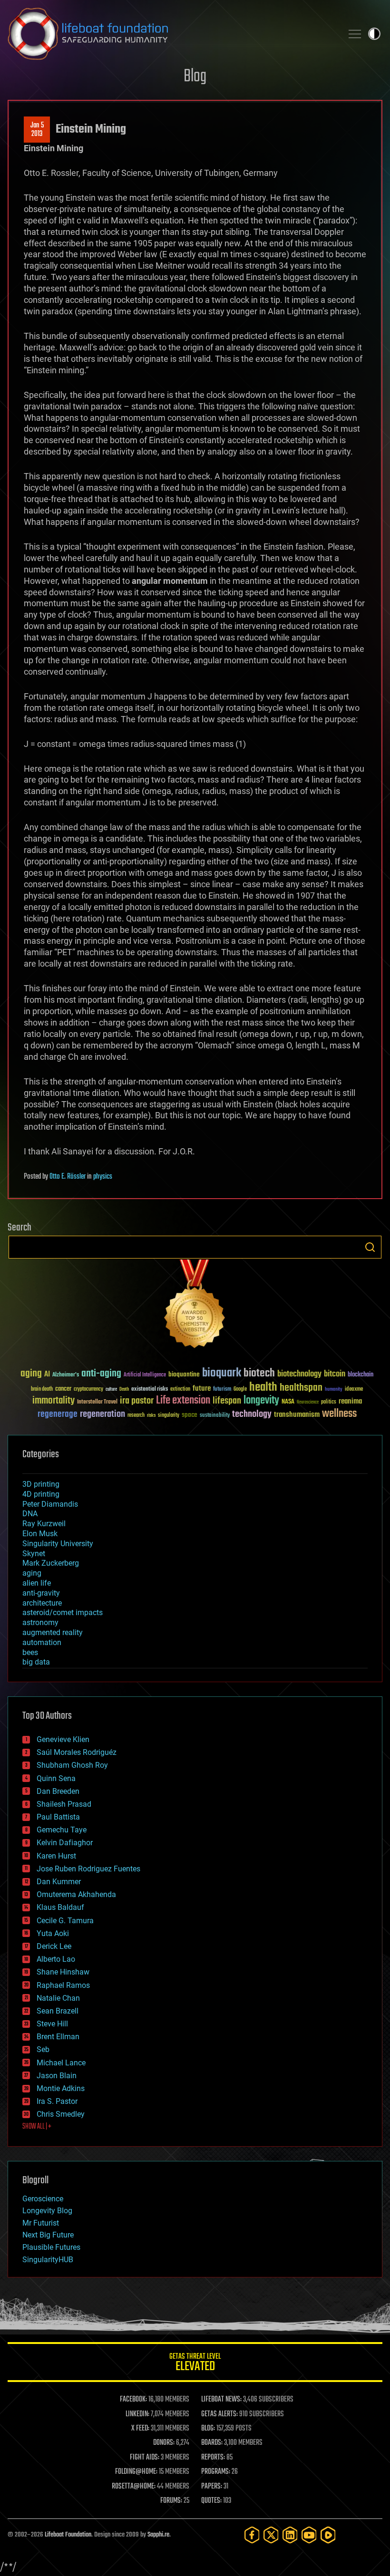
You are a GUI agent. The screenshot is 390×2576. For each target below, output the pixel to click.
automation (42, 1642)
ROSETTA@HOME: (134, 2487)
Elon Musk (40, 1534)
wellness (339, 1414)
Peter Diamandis (50, 1504)
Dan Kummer (59, 1882)
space (190, 1415)
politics (329, 1402)
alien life (37, 1583)
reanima (350, 1401)
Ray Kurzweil (44, 1524)
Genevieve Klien (63, 1739)
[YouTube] (309, 2535)
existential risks (150, 1390)
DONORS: (164, 2443)
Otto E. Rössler (68, 1177)
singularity (169, 1416)
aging (31, 1374)
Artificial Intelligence (145, 1375)
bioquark (222, 1373)
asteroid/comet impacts (63, 1612)
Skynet (34, 1554)
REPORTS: (213, 2458)
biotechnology (299, 1374)
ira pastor (137, 1401)
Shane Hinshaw (63, 1972)
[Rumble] (328, 2535)
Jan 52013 (37, 130)
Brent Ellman (58, 2037)
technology (252, 1415)
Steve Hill (52, 2024)
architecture (42, 1603)
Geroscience (43, 2199)
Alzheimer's (66, 1375)
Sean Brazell (58, 2011)
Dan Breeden (58, 1791)
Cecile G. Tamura (65, 1921)
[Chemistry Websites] (195, 1306)
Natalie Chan (58, 1998)
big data (36, 1662)
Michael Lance (61, 2063)
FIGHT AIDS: (145, 2458)
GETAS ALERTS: (219, 2414)
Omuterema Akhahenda (76, 1894)
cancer (63, 1389)
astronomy (40, 1622)
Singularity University (58, 1544)
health (263, 1388)
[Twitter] (271, 2535)
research (136, 1416)
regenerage (58, 1414)
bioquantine (184, 1374)
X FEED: (140, 2429)
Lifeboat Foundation (68, 2535)
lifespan (227, 1401)
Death (124, 1390)
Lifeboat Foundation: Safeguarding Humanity (171, 34)
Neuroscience (308, 1403)
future (202, 1389)
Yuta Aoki (53, 1933)
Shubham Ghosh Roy (72, 1765)
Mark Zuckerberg (51, 1563)
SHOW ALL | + (37, 2127)
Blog (195, 77)
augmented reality (53, 1632)
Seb (43, 2049)
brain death (42, 1390)
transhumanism (297, 1415)
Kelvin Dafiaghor (65, 1843)
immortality (54, 1401)
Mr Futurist (41, 2223)
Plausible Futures (51, 2247)
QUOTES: (211, 2501)
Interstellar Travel (97, 1402)
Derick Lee (54, 1946)
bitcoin (335, 1374)
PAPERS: (212, 2487)
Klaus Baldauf (60, 1907)
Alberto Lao (56, 1959)
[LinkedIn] (290, 2535)
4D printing (41, 1494)
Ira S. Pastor (57, 2101)
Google (240, 1390)
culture (111, 1390)
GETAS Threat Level (195, 2364)
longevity (261, 1401)
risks (151, 1415)
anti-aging (101, 1374)
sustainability (215, 1416)
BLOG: (208, 2429)
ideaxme (354, 1390)
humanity (334, 1390)
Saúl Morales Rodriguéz (77, 1752)
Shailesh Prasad (64, 1804)
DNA (30, 1514)
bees (30, 1652)
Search (370, 1247)
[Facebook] (252, 2535)
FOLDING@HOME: (136, 2472)
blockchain (361, 1375)
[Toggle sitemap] (355, 34)
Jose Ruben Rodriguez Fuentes (88, 1869)
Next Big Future (48, 2235)
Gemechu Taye (62, 1830)
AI (47, 1375)
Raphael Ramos (63, 1985)
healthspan (301, 1388)
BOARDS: (212, 2443)
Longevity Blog (47, 2211)
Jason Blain (57, 2076)
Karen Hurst (56, 1856)
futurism (222, 1390)
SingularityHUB (48, 2260)
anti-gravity (41, 1593)
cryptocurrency (88, 1390)
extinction (180, 1390)
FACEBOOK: (133, 2400)
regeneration (102, 1414)
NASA (288, 1402)
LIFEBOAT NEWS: (221, 2400)
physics (103, 1177)
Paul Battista (58, 1817)
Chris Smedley (61, 2114)
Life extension (183, 1401)
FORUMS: (171, 2501)
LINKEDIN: (137, 2414)
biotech (259, 1373)
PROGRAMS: (216, 2472)
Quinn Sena (56, 1778)
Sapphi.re (158, 2535)
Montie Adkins (61, 2088)
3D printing (41, 1484)
